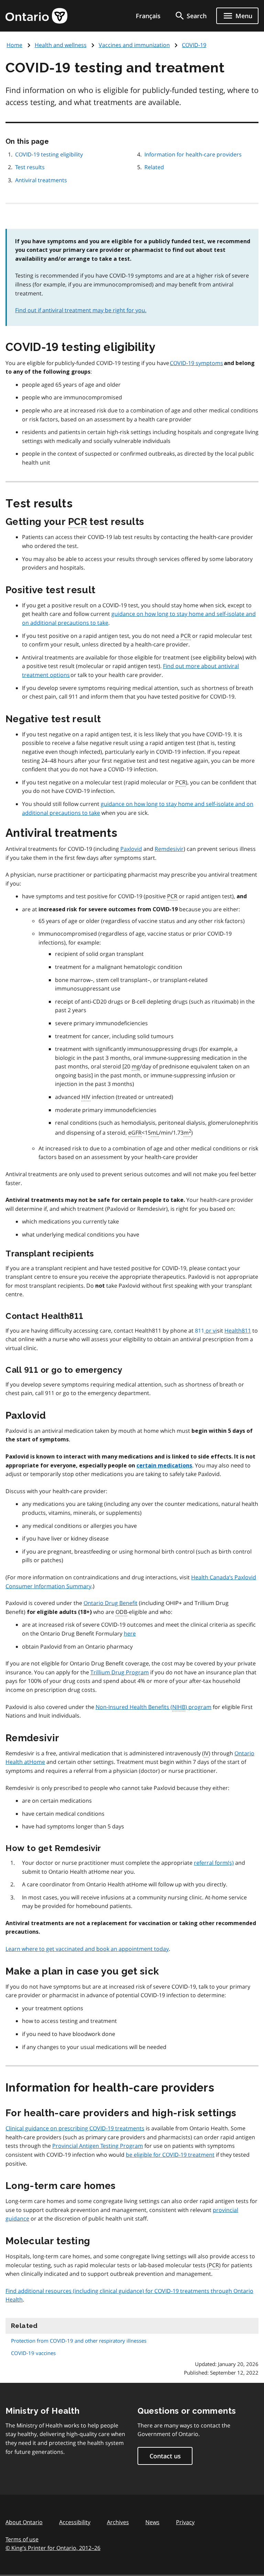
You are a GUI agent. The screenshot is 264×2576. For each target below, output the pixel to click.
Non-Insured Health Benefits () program (153, 1707)
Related (154, 167)
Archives (118, 2522)
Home (14, 45)
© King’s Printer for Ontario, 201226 (53, 2548)
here (130, 1634)
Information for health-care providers (193, 154)
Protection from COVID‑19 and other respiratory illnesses (79, 2341)
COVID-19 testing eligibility (49, 154)
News (152, 2522)
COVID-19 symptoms (196, 363)
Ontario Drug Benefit (111, 1603)
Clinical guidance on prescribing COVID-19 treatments (75, 2128)
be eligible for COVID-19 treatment (170, 2155)
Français (148, 16)
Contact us (165, 2456)
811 (200, 1331)
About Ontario (24, 2522)
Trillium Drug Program (120, 1672)
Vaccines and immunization (134, 45)
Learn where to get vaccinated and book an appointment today (87, 1949)
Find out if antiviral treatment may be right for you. (81, 310)
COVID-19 (194, 45)
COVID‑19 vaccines (33, 2353)
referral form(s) (214, 1863)
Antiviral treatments (41, 180)
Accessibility (75, 2522)
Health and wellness (61, 45)
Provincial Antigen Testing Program (98, 2146)
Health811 (238, 1331)
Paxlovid (131, 849)
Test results (30, 167)
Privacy (185, 2522)
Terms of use (22, 2539)
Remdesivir (169, 849)
